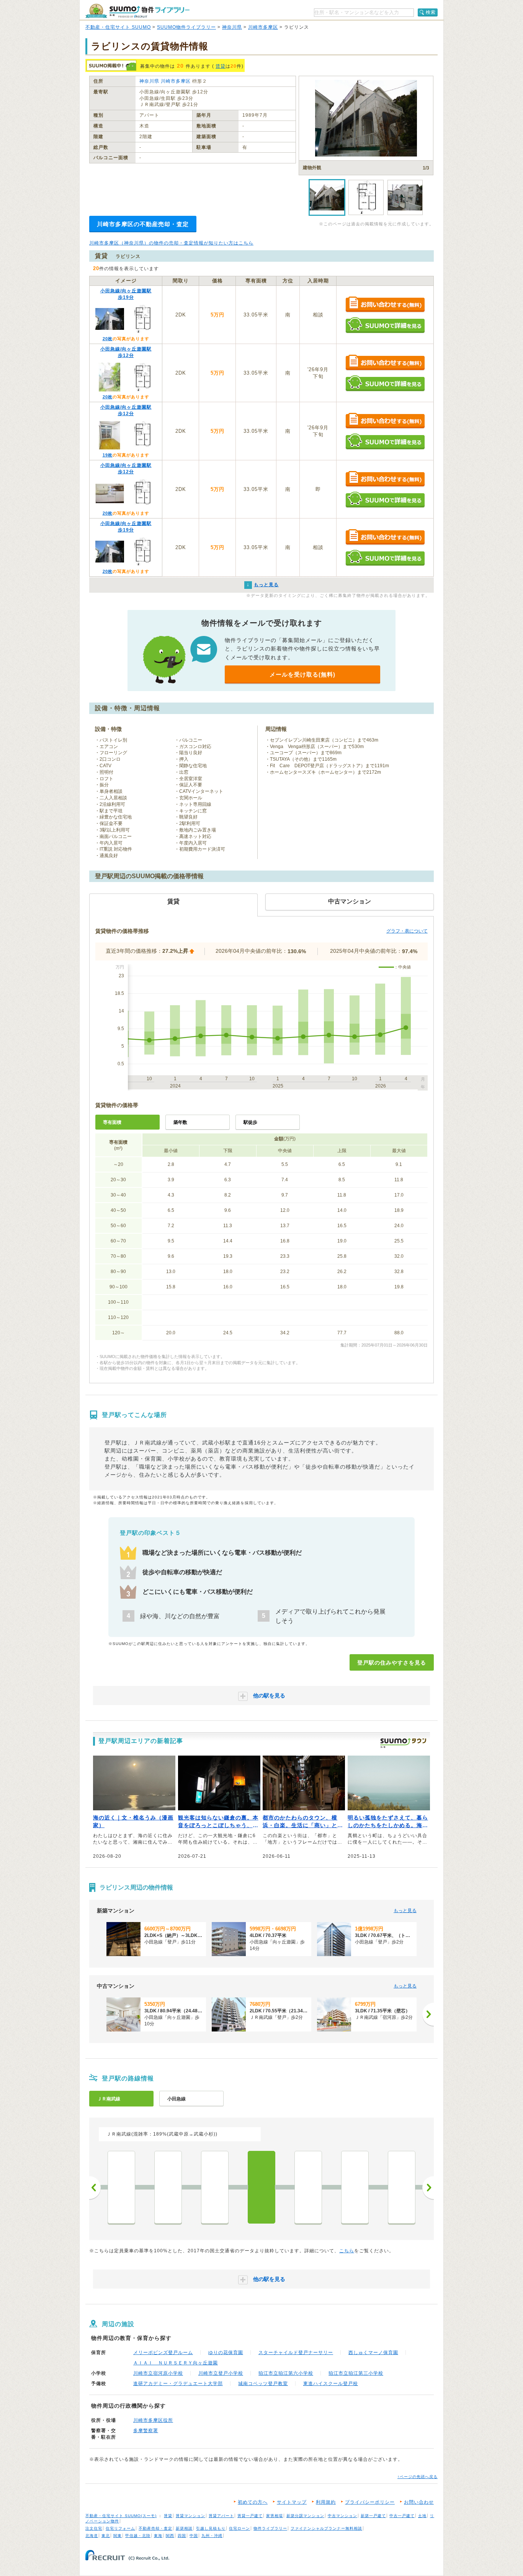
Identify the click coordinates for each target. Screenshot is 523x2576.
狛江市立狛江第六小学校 (286, 2373)
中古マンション (342, 2516)
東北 (106, 2536)
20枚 (108, 339)
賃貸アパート (221, 2516)
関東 (118, 2536)
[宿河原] (215, 2187)
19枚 (108, 455)
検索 (431, 12)
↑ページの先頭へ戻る (418, 2477)
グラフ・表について (407, 931)
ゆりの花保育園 (226, 2353)
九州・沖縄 (212, 2536)
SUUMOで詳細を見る (385, 325)
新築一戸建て (373, 2516)
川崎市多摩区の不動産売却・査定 (143, 224)
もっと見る (405, 1911)
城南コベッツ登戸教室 (263, 2384)
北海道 (92, 2536)
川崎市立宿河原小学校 (158, 2373)
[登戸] (261, 2187)
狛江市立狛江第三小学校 (356, 2373)
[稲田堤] (355, 2187)
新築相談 (184, 2528)
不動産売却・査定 (155, 2528)
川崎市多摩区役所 (153, 2420)
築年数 (180, 1122)
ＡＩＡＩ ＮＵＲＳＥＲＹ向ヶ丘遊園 (176, 2363)
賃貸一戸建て (250, 2516)
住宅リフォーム (120, 2528)
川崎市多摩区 (263, 27)
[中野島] (308, 2187)
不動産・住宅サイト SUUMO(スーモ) (121, 2516)
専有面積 (112, 1122)
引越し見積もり (211, 2528)
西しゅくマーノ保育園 (373, 2353)
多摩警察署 (146, 2431)
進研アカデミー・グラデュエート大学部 (178, 2384)
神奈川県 (232, 27)
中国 (194, 2536)
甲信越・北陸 (138, 2536)
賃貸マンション (190, 2516)
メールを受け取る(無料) (302, 674)
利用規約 (326, 2502)
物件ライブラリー (270, 2528)
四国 (182, 2536)
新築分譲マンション (305, 2516)
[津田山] (121, 2187)
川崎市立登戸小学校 (221, 2373)
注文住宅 (94, 2528)
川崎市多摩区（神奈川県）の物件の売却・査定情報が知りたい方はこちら (171, 243)
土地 (422, 2516)
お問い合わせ (419, 2502)
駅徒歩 (250, 1122)
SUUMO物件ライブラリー (186, 27)
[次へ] (428, 2014)
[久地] (168, 2187)
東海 (158, 2536)
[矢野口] (402, 2187)
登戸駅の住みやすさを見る (392, 1663)
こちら (347, 2251)
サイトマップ (292, 2502)
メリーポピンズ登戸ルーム (163, 2353)
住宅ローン (239, 2528)
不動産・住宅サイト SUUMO (118, 27)
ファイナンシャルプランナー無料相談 (326, 2528)
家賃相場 (275, 2516)
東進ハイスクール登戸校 (331, 2384)
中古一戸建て (402, 2516)
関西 (170, 2536)
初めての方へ (253, 2502)
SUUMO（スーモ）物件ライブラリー (137, 11)
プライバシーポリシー (370, 2502)
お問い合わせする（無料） (385, 305)
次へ (428, 2188)
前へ (95, 2188)
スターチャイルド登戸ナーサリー (296, 2353)
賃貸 (221, 66)
